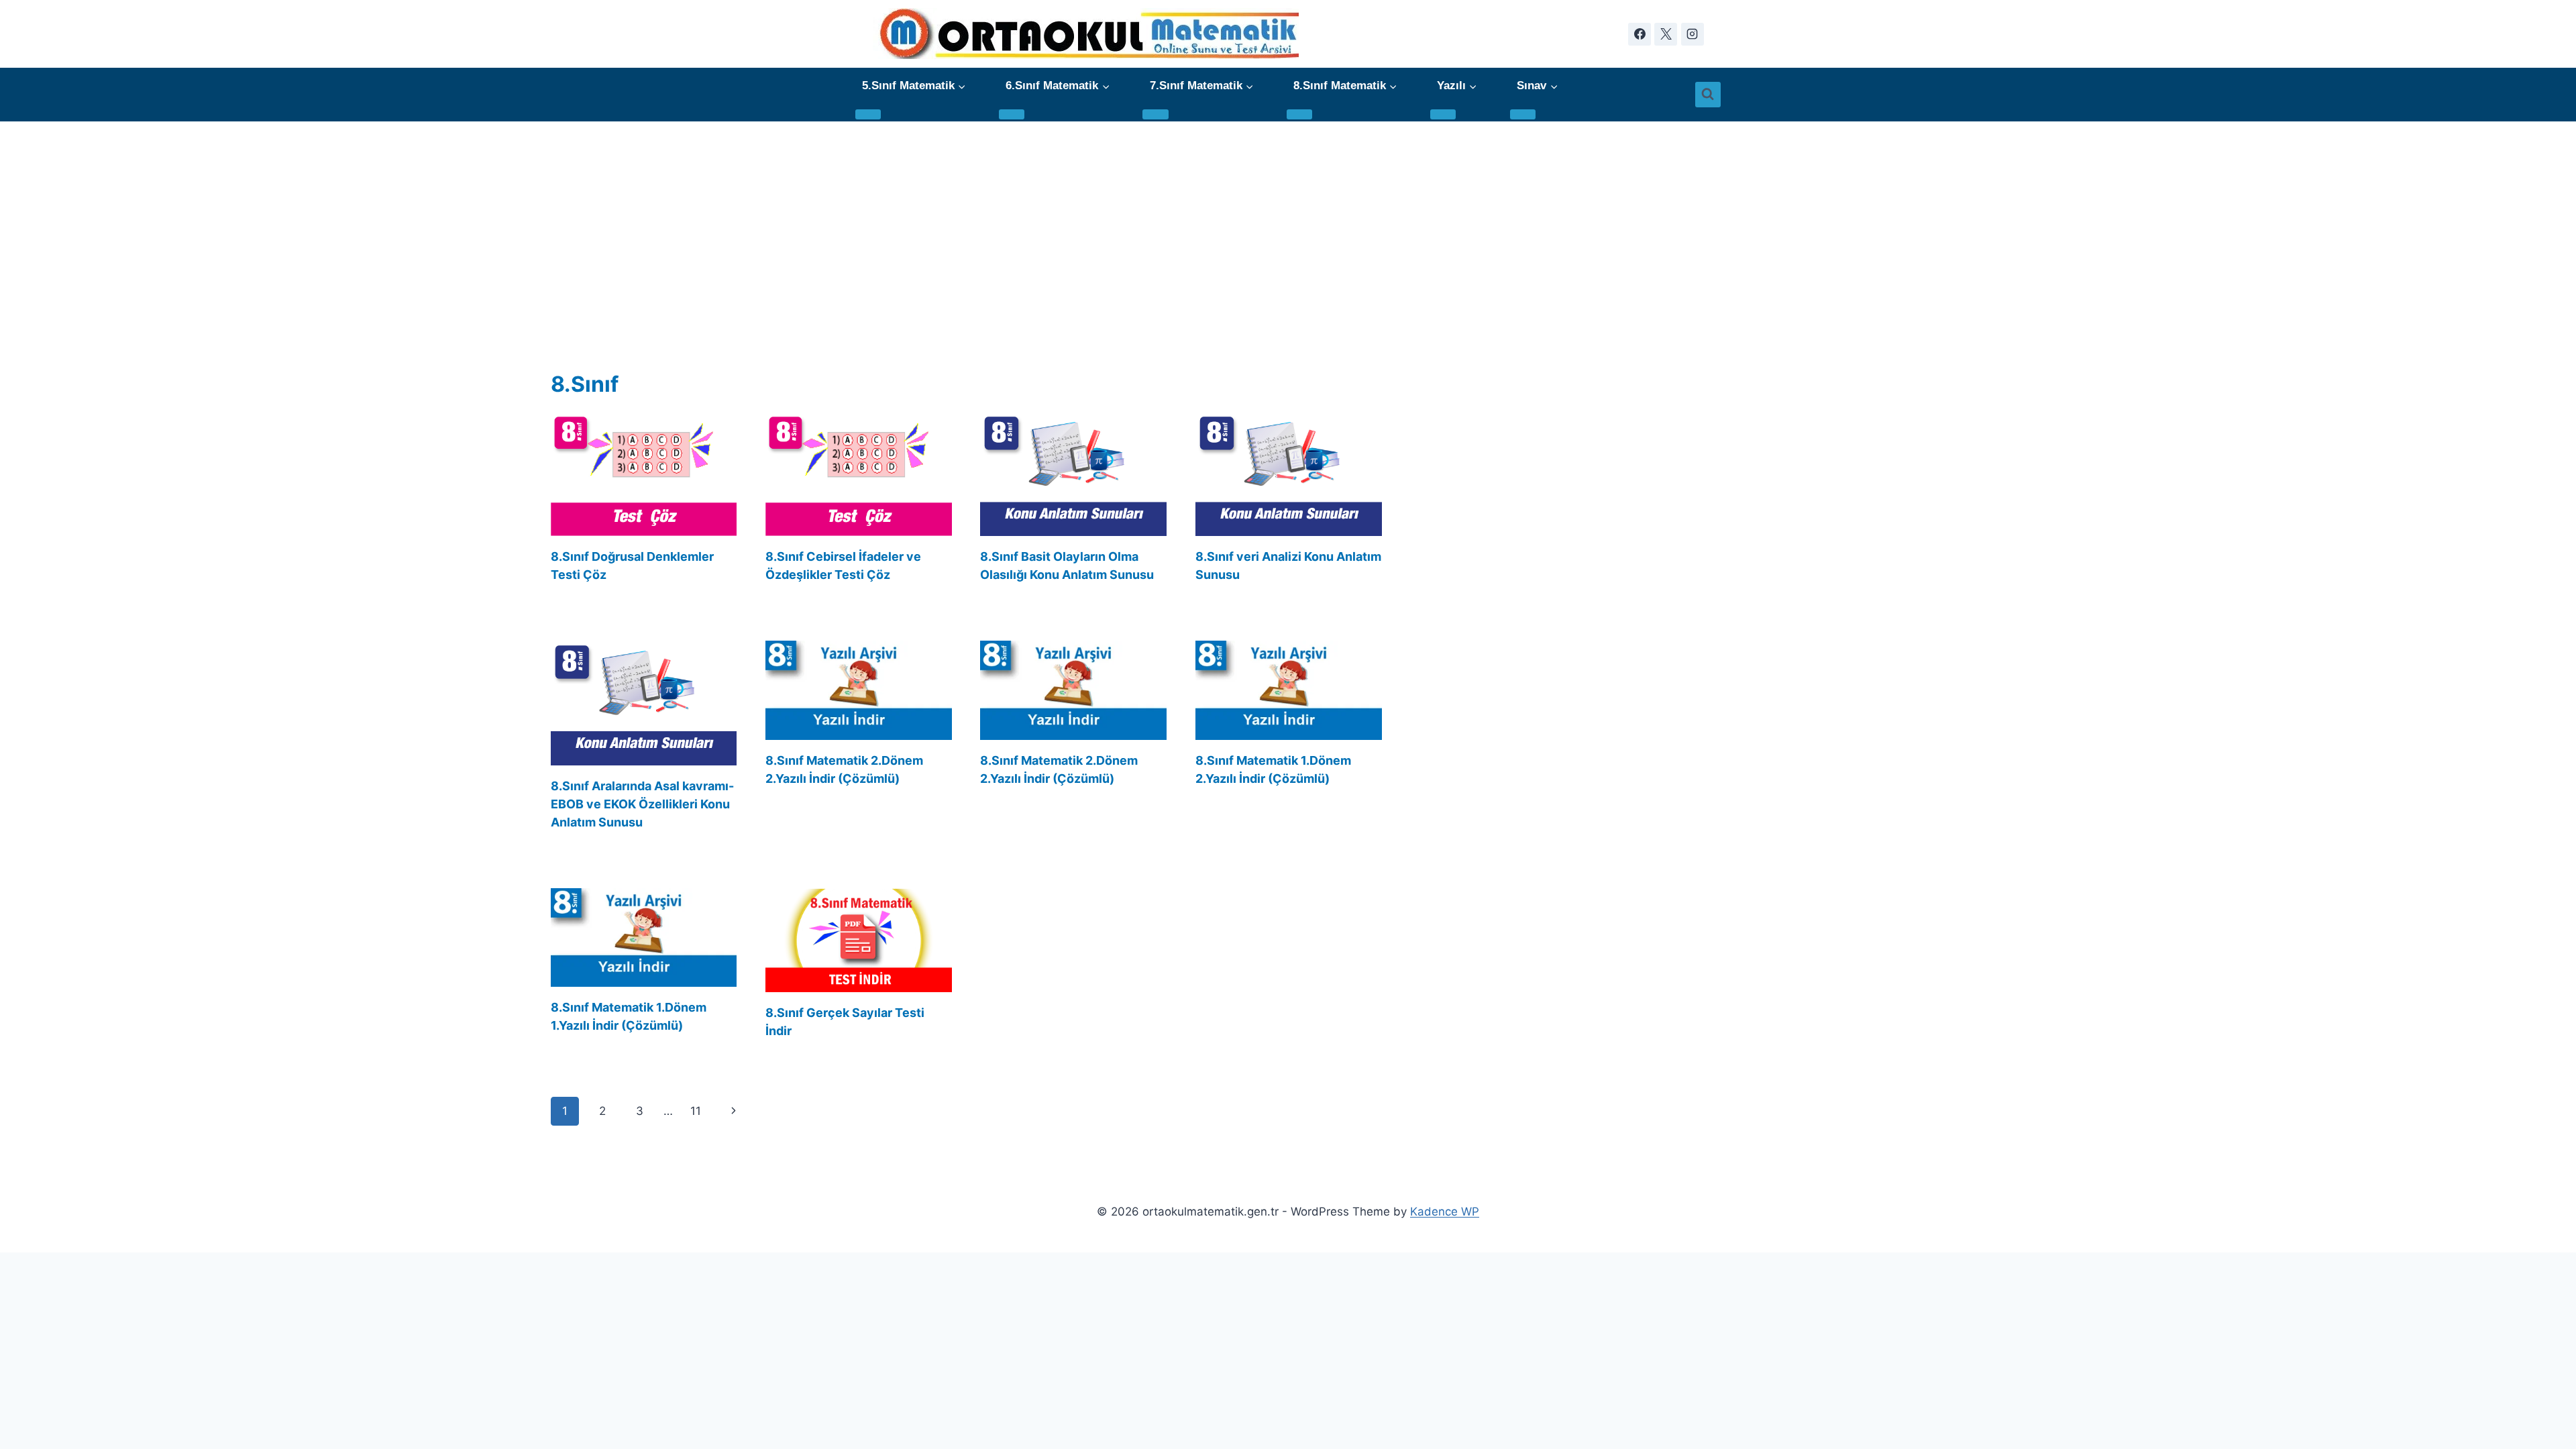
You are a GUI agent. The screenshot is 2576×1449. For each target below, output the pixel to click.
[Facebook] (1640, 34)
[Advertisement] (1288, 222)
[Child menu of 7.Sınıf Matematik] (1155, 114)
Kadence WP (1445, 1212)
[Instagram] (1693, 34)
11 (696, 1111)
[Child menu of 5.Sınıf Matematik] (868, 114)
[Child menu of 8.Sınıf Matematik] (1299, 114)
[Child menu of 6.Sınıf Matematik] (1012, 114)
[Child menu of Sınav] (1523, 114)
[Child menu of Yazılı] (1443, 114)
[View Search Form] (1708, 95)
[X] (1666, 34)
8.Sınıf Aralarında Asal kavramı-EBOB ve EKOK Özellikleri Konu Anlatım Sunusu (642, 804)
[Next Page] (734, 1111)
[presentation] (644, 474)
